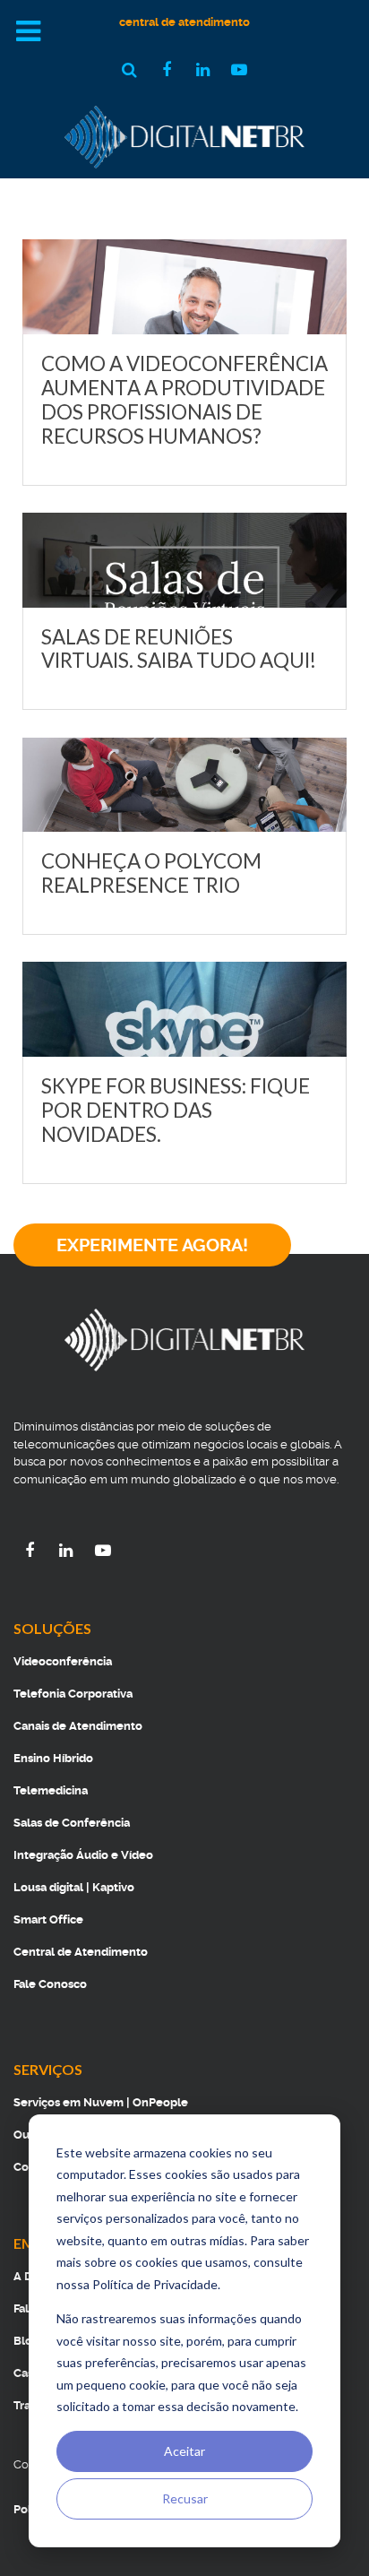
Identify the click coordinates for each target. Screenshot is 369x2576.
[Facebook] (32, 1550)
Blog (26, 2341)
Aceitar (184, 2451)
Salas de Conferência (72, 1823)
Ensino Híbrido (53, 1758)
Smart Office (48, 1919)
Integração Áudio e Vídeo (83, 1855)
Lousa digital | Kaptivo (74, 1887)
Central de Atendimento (81, 1952)
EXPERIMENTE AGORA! (152, 1245)
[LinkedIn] (69, 1550)
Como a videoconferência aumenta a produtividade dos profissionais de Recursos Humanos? (184, 400)
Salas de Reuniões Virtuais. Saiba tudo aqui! (179, 649)
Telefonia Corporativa (73, 1694)
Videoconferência (63, 1661)
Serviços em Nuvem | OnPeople (101, 2102)
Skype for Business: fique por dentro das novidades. (176, 1110)
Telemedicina (51, 1790)
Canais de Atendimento (78, 1726)
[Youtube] (103, 1550)
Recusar (185, 2498)
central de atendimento (184, 22)
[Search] (132, 69)
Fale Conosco (50, 1984)
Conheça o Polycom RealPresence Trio (151, 873)
